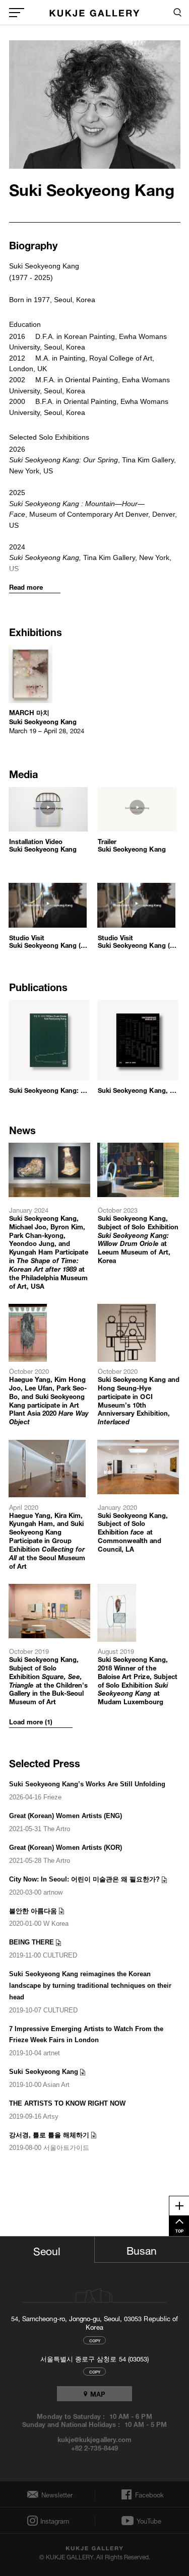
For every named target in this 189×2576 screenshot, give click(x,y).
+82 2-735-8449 (94, 2448)
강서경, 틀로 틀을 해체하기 (49, 2135)
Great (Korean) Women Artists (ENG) (66, 1816)
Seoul (47, 2250)
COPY (95, 2340)
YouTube (149, 2521)
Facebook (148, 2494)
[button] (50, 829)
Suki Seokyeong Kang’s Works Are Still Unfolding (87, 1784)
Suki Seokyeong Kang (44, 2072)
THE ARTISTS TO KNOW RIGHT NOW (67, 2103)
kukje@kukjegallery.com (94, 2439)
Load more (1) (31, 1722)
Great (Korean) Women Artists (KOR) (66, 1848)
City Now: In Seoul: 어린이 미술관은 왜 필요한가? (84, 1879)
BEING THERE (31, 1942)
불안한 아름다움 (33, 1911)
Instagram (54, 2521)
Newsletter (54, 2495)
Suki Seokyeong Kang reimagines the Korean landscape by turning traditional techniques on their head (90, 1986)
